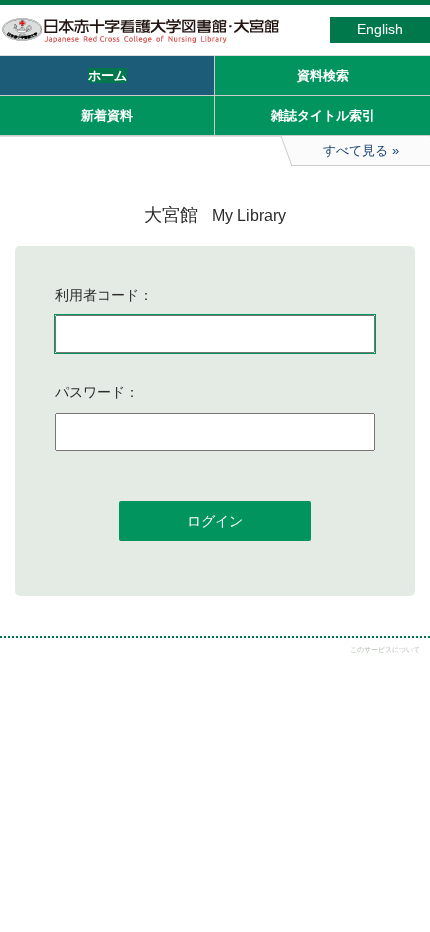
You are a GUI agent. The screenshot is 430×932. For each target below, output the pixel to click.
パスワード (90, 392)
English (380, 29)
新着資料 (107, 115)
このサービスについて (385, 649)
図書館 (150, 43)
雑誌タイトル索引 (323, 115)
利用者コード (97, 295)
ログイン (215, 521)
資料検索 (323, 75)
